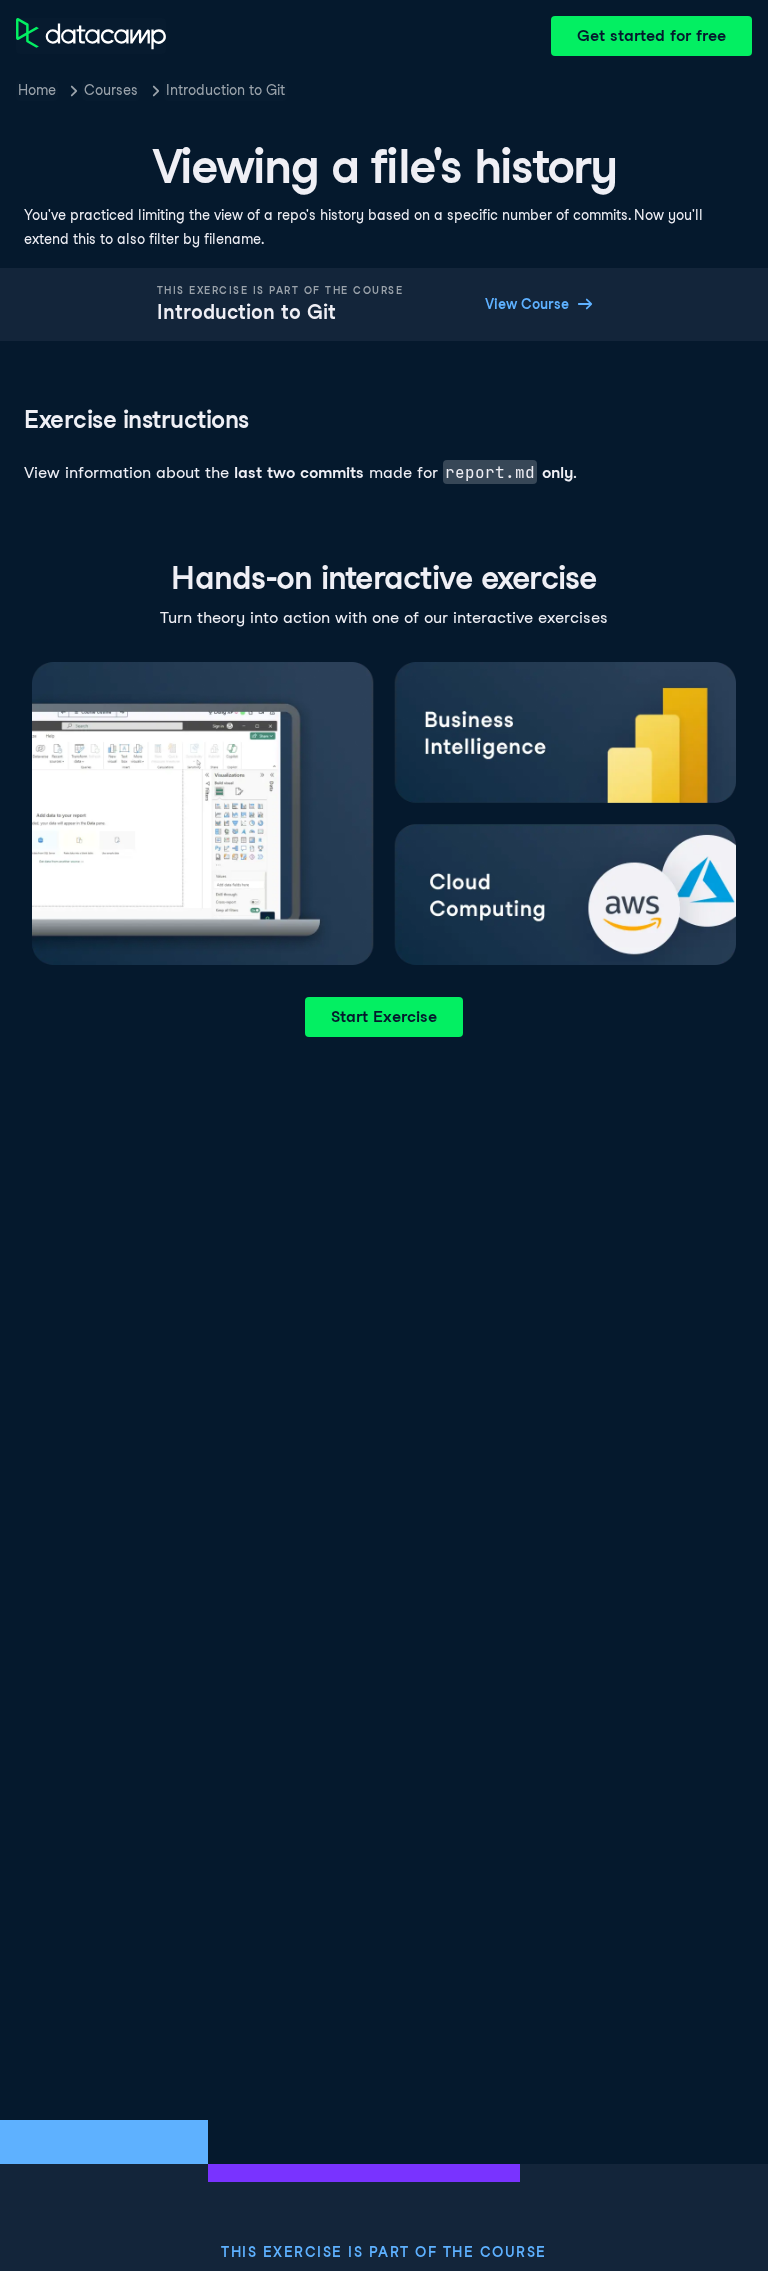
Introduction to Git (225, 90)
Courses (111, 90)
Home (37, 90)
